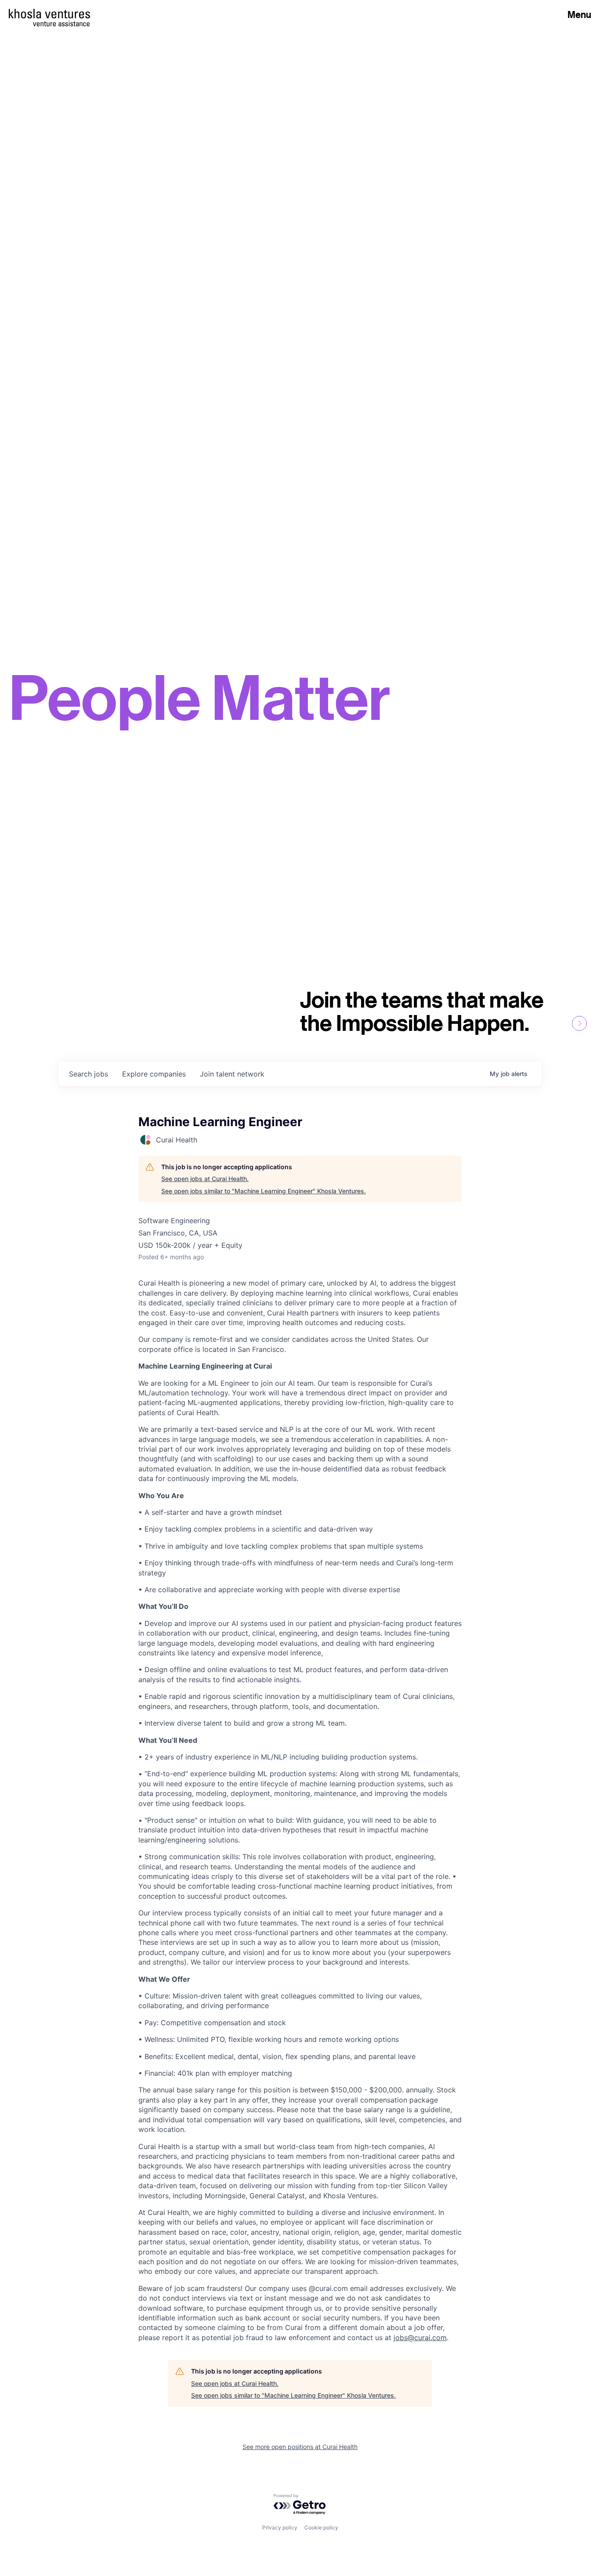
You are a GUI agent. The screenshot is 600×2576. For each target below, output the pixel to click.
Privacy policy (280, 2527)
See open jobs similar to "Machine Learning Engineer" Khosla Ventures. (264, 1191)
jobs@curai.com (420, 2338)
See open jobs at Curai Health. (205, 1179)
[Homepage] (49, 14)
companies (154, 1074)
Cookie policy (321, 2527)
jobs (89, 1074)
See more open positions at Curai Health (300, 2447)
